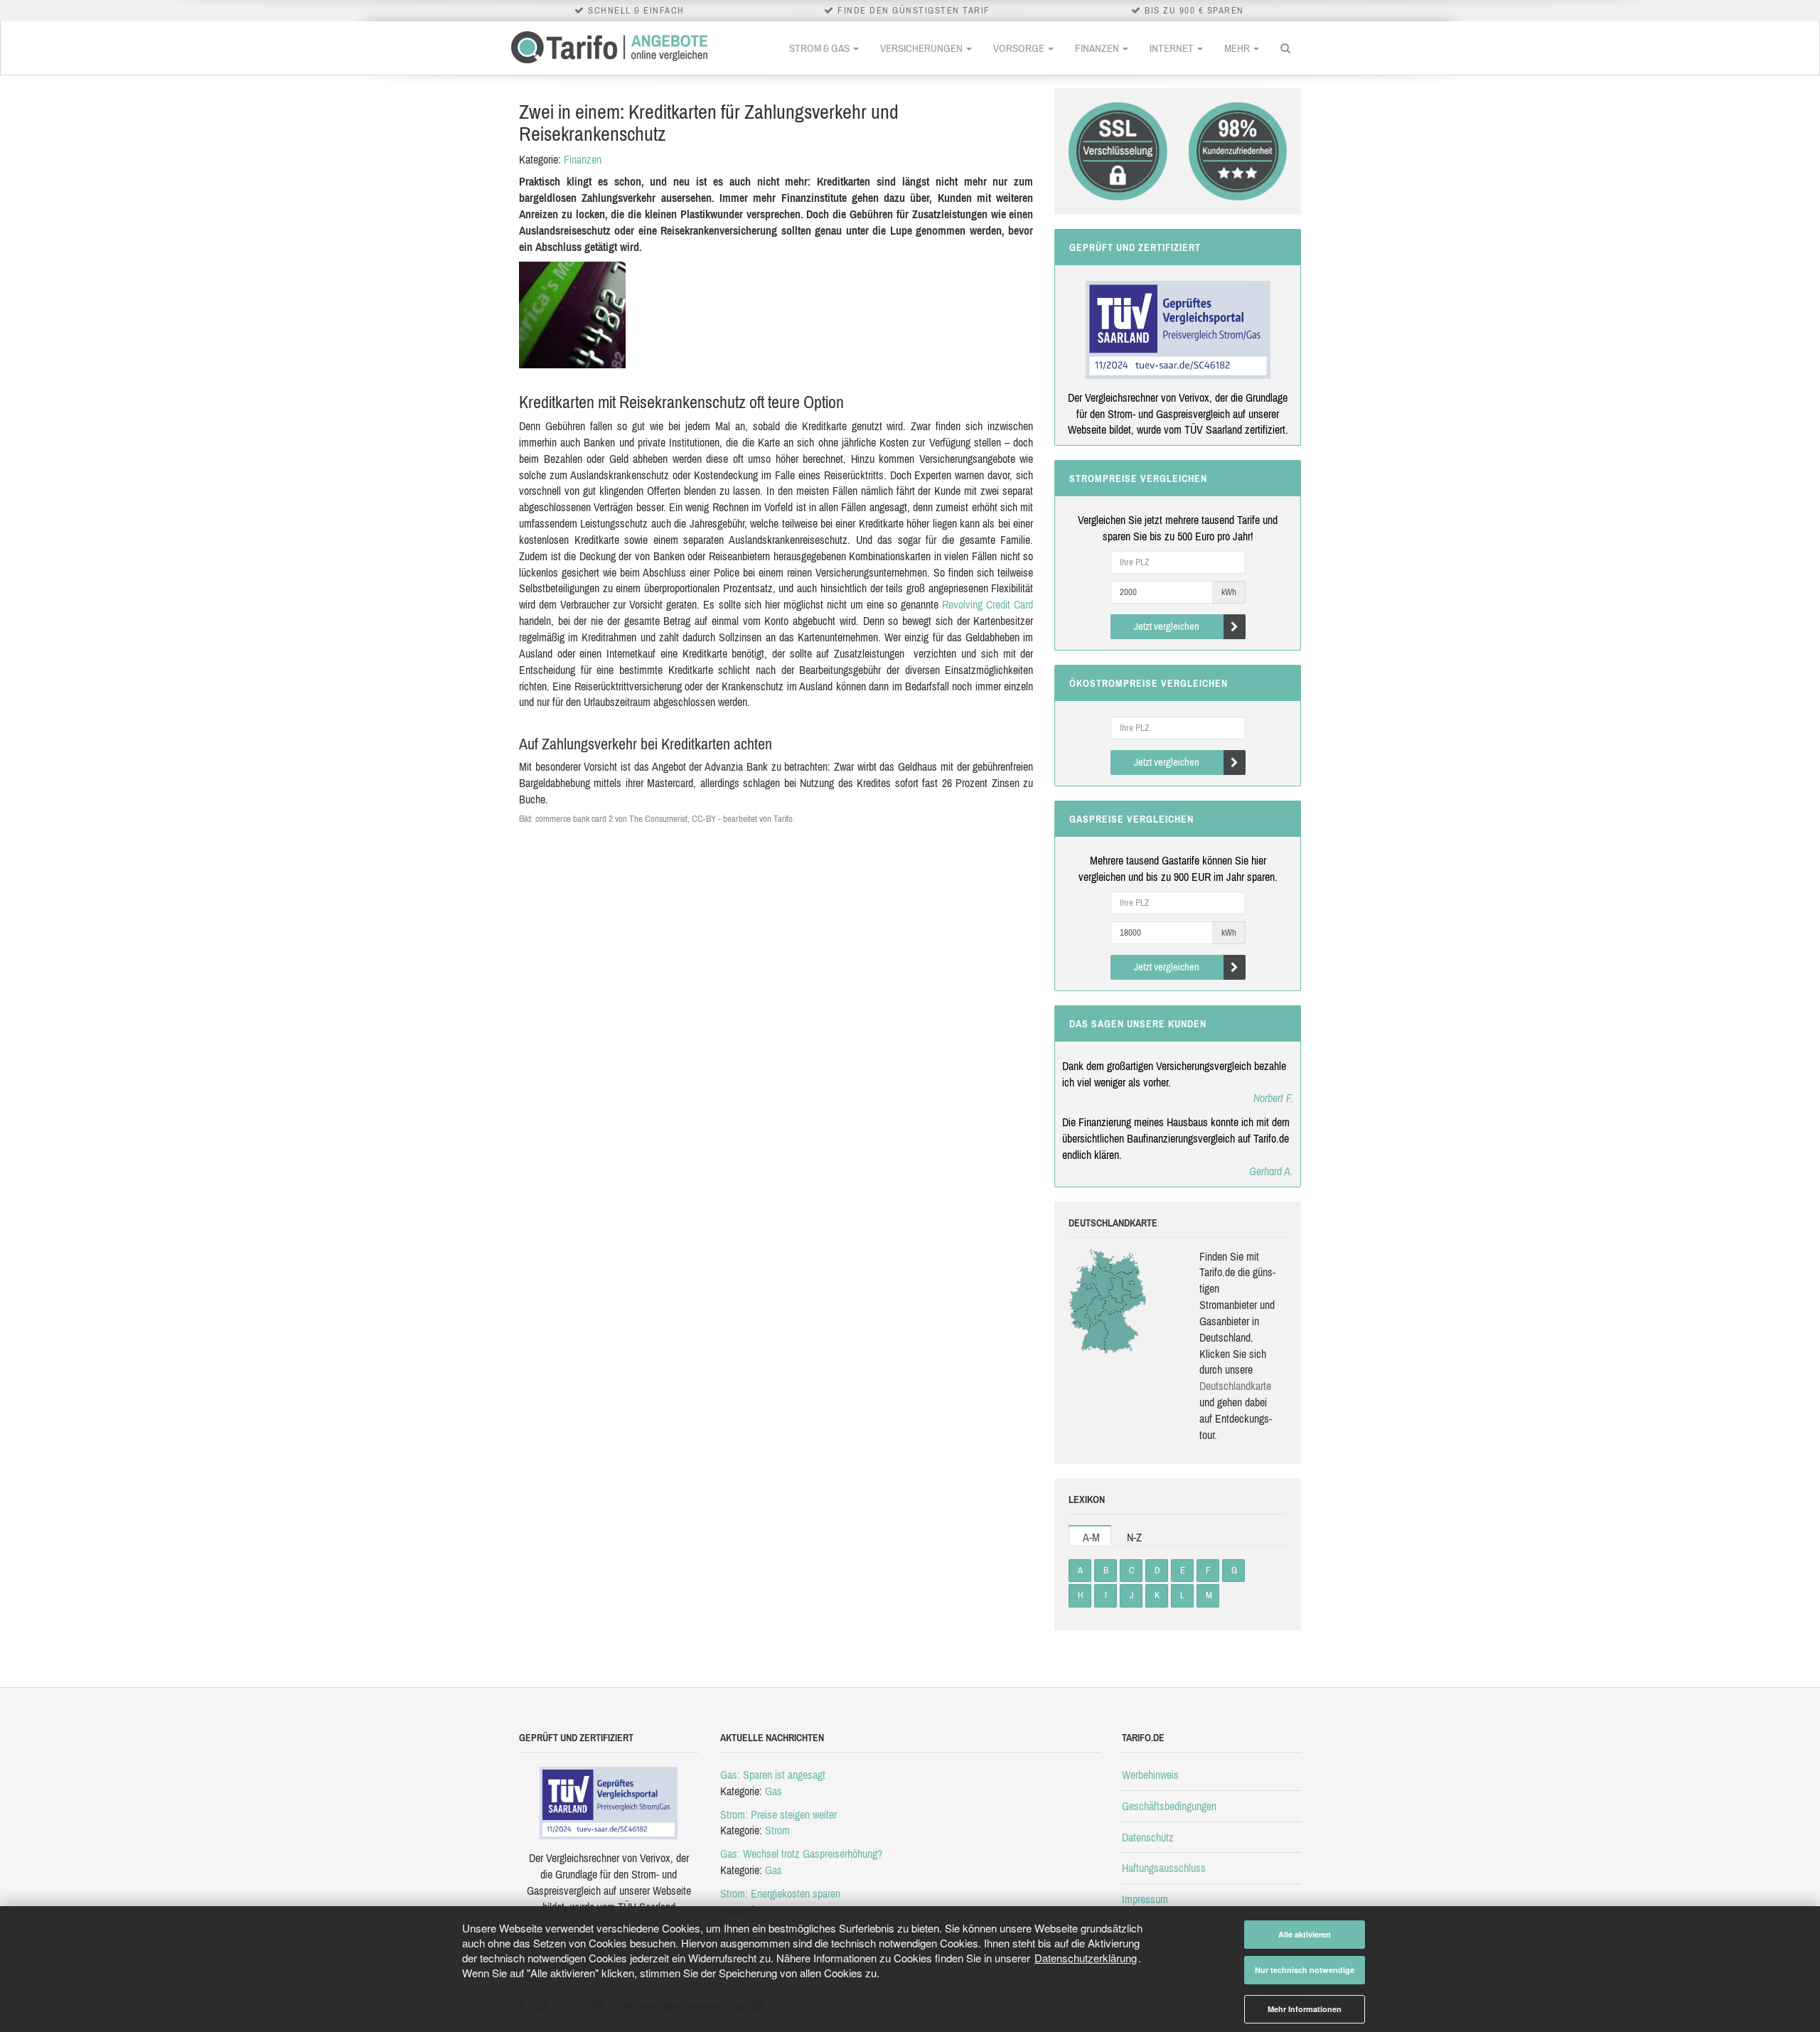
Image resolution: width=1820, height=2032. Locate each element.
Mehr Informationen (1305, 2009)
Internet (1173, 48)
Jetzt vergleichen (1167, 626)
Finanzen (1098, 48)
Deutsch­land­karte (1235, 1386)
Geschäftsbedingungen (1169, 1806)
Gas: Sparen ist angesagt (773, 1775)
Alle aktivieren (1305, 1934)
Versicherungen (922, 48)
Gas (773, 1791)
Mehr (1238, 48)
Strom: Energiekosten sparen (780, 1893)
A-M (1091, 1537)
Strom (777, 1830)
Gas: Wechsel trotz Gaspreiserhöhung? (801, 1854)
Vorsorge (1020, 48)
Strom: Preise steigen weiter (778, 1814)
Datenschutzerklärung (1086, 1958)
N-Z (1134, 1537)
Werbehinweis (1150, 1775)
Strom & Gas (820, 48)
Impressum (1145, 1899)
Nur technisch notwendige (1305, 1970)
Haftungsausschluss (1164, 1868)
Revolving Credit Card (987, 604)
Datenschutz (1148, 1837)
